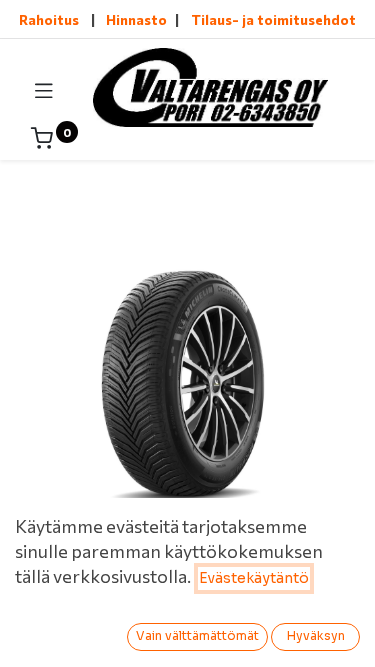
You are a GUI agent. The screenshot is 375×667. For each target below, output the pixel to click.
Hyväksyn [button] (316, 635)
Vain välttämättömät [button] (197, 635)
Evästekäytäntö (254, 578)
